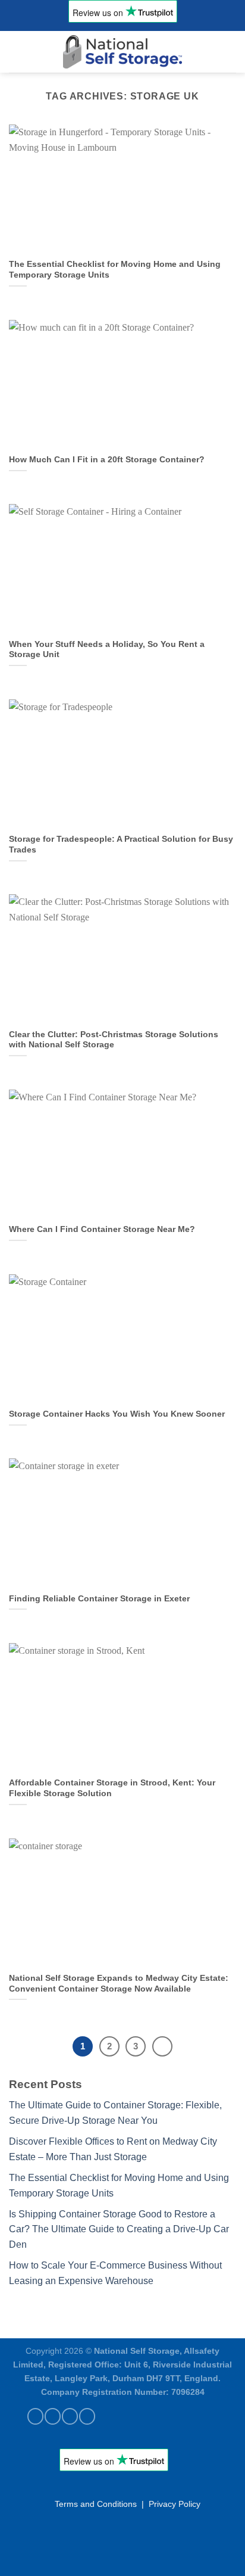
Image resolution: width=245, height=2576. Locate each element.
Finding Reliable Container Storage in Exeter (99, 1599)
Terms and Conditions (96, 2504)
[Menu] (16, 52)
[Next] (162, 2046)
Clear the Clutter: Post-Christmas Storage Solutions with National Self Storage (114, 1040)
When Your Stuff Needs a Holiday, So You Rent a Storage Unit (107, 650)
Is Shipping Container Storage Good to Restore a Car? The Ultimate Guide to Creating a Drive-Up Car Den (119, 2229)
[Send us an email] (70, 2416)
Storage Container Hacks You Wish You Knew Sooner (117, 1414)
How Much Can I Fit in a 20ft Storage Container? (107, 460)
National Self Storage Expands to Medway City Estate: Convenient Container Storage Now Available (119, 1984)
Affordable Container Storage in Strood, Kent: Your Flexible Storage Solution (112, 1788)
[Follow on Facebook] (35, 2416)
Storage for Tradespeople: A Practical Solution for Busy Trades (121, 844)
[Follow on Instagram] (53, 2416)
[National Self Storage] (122, 52)
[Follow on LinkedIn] (87, 2416)
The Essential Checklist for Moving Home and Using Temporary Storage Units (115, 270)
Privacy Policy (175, 2504)
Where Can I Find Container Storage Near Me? (102, 1229)
